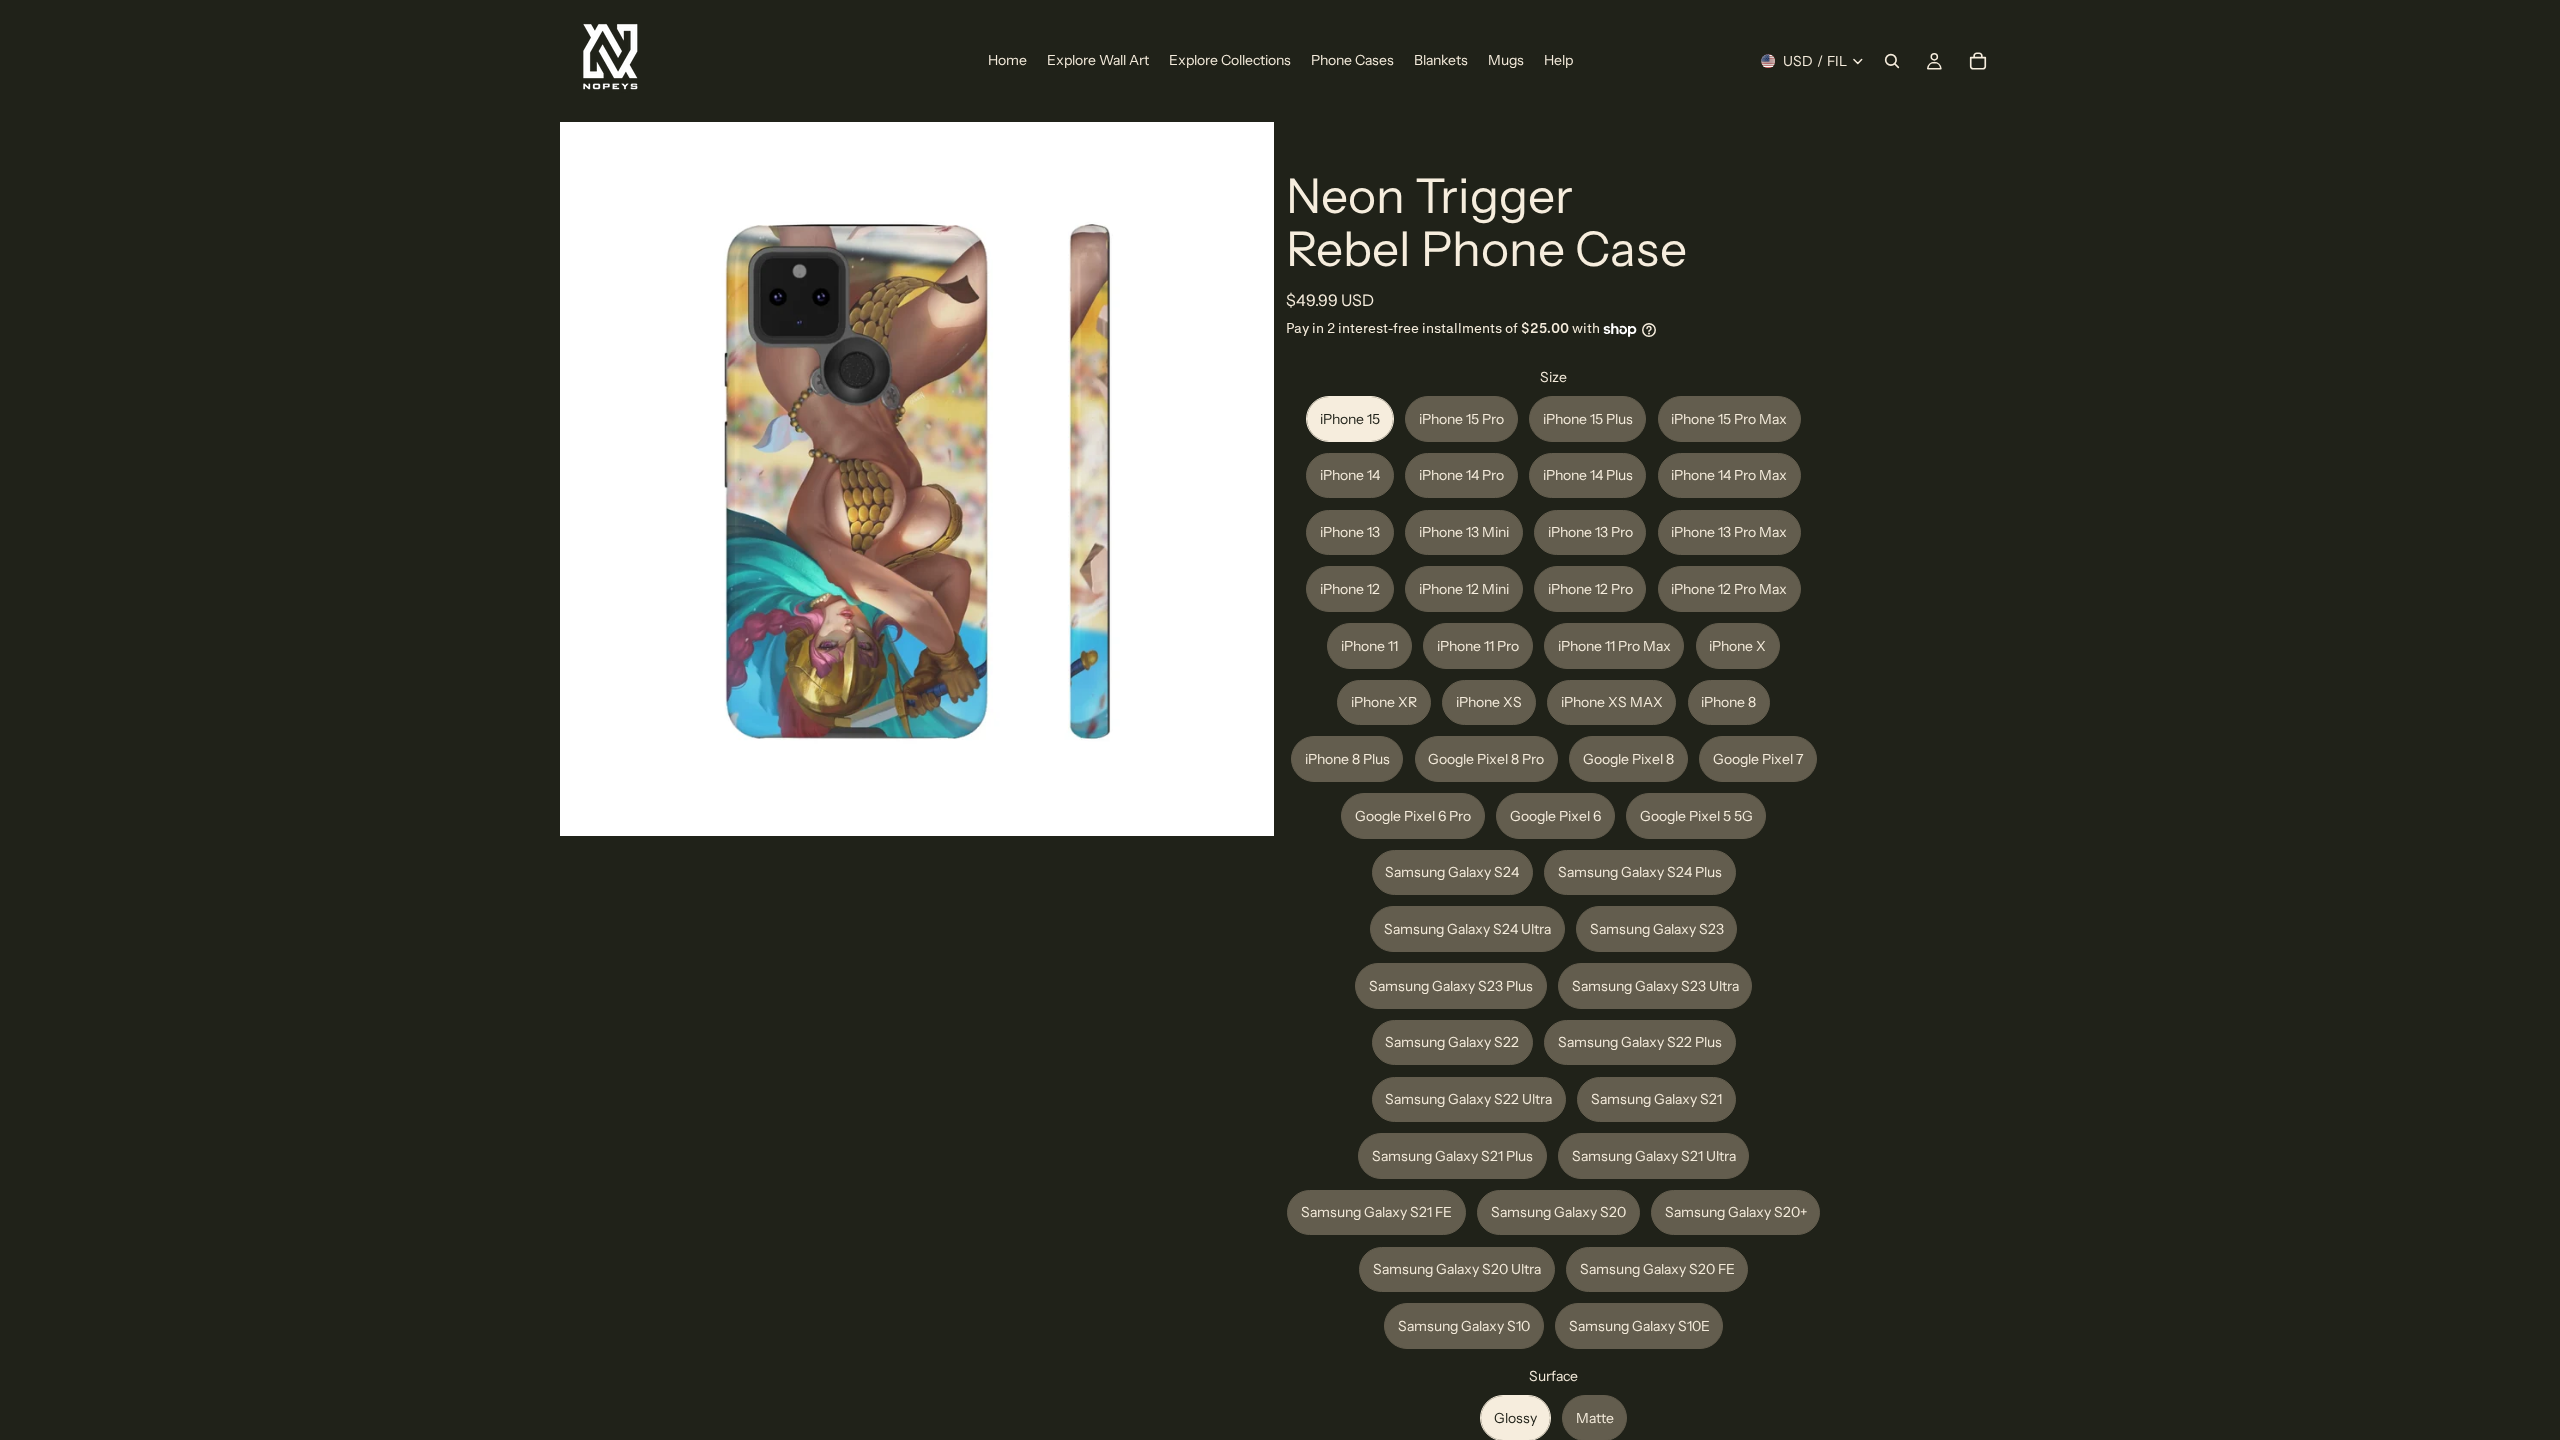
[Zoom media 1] (917, 479)
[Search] (1892, 61)
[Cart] (1978, 61)
